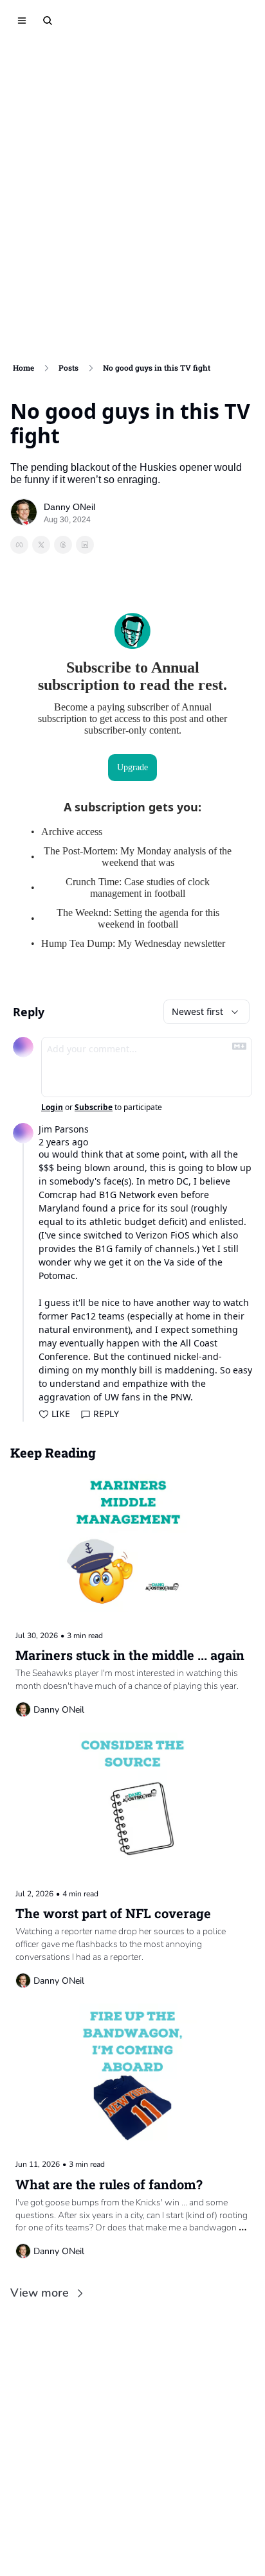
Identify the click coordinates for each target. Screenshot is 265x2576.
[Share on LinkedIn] (85, 545)
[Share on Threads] (63, 545)
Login (52, 1107)
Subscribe (94, 1107)
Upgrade (132, 767)
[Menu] (22, 21)
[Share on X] (41, 545)
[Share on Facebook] (19, 545)
